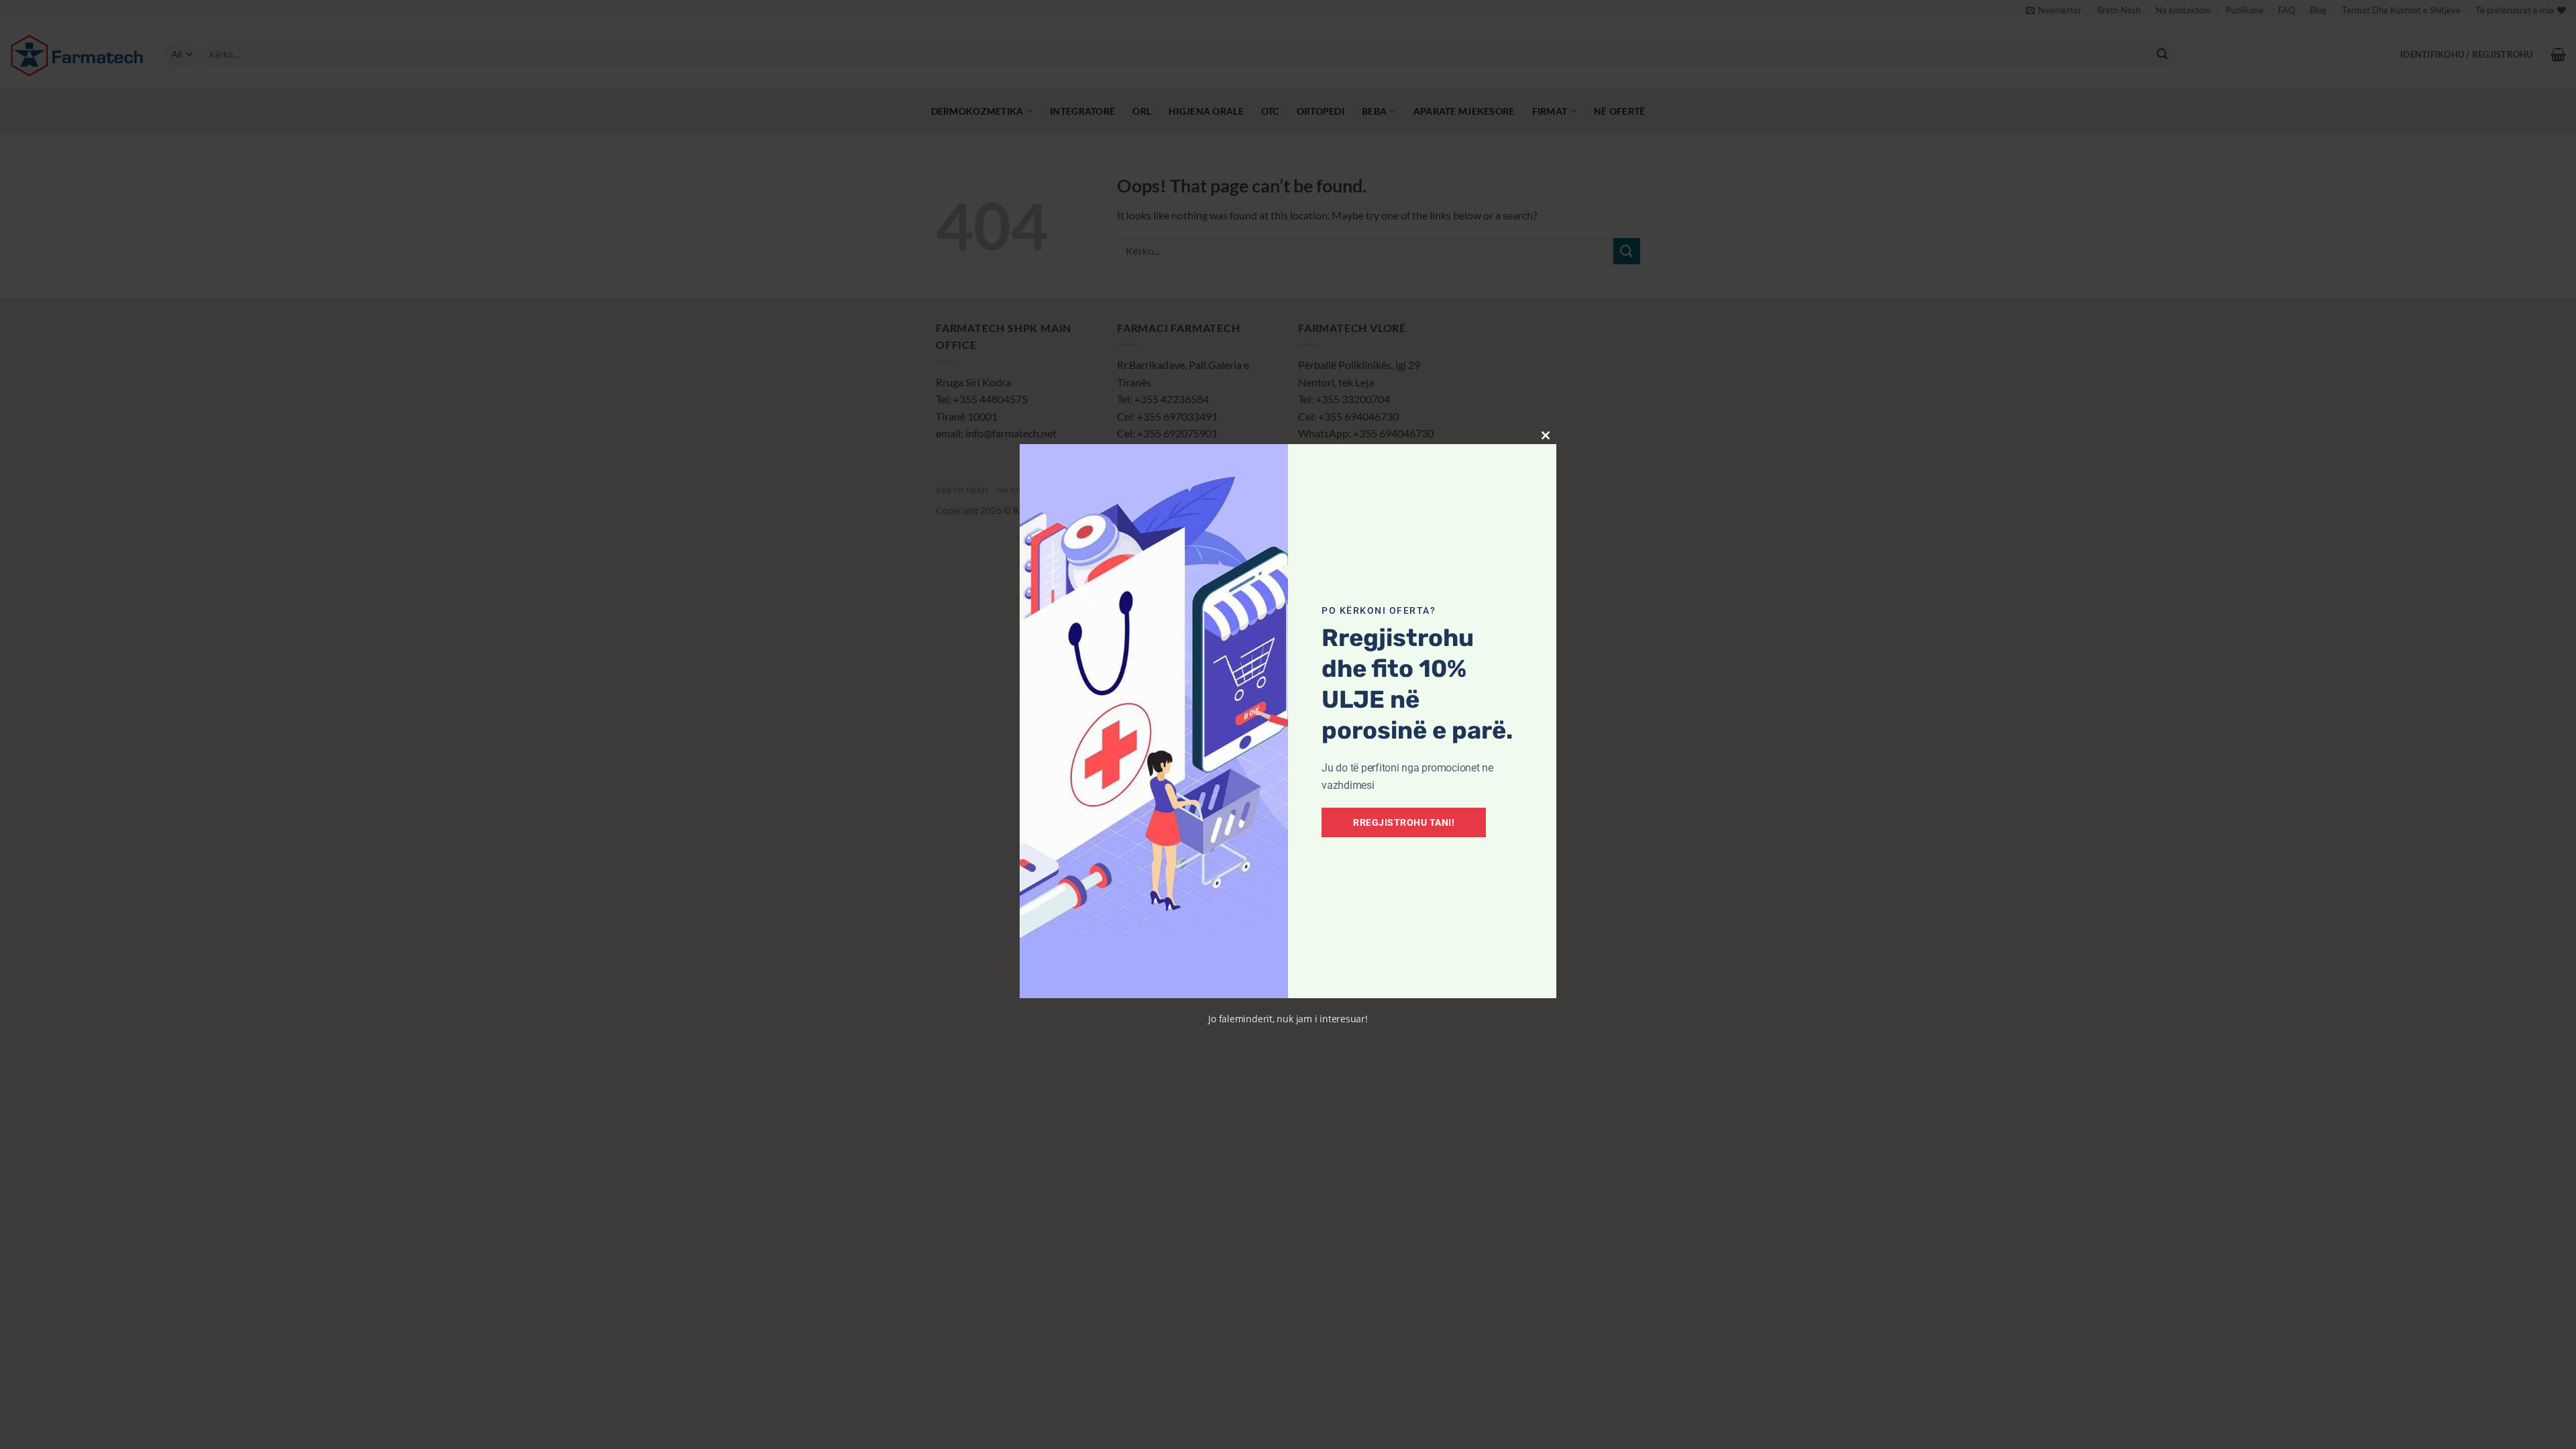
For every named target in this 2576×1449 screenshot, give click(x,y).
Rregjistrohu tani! (1404, 822)
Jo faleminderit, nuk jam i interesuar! (1288, 1019)
